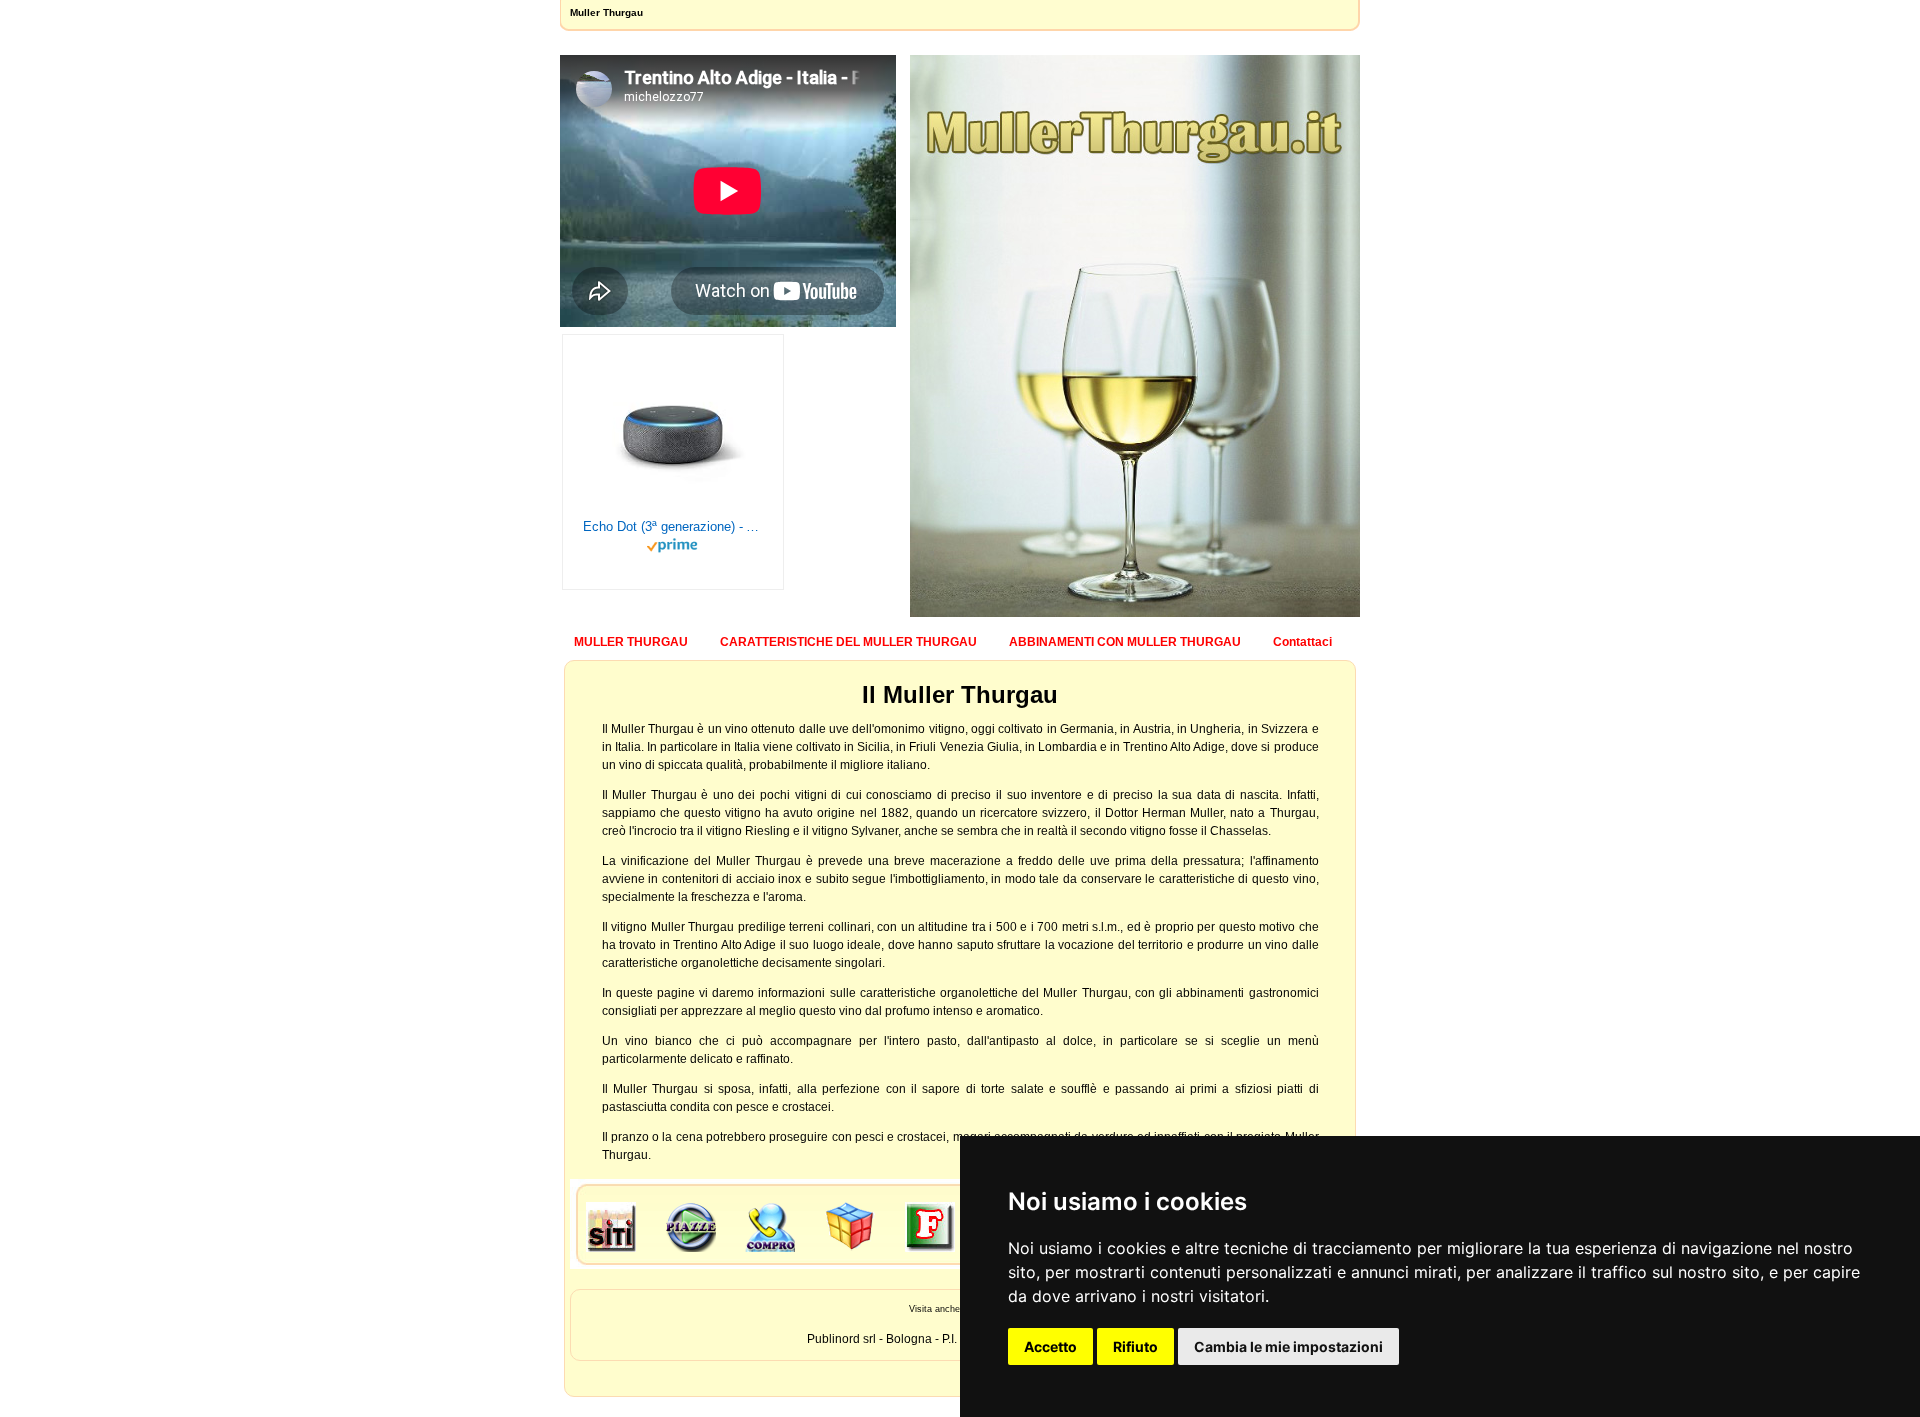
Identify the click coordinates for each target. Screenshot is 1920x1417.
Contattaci (1302, 642)
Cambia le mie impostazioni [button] (1288, 1346)
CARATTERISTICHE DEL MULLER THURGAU (848, 642)
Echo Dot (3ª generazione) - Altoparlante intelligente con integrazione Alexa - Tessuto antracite (673, 526)
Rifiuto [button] (1135, 1346)
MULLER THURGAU (631, 642)
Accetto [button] (1050, 1346)
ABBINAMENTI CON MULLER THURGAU (1125, 642)
